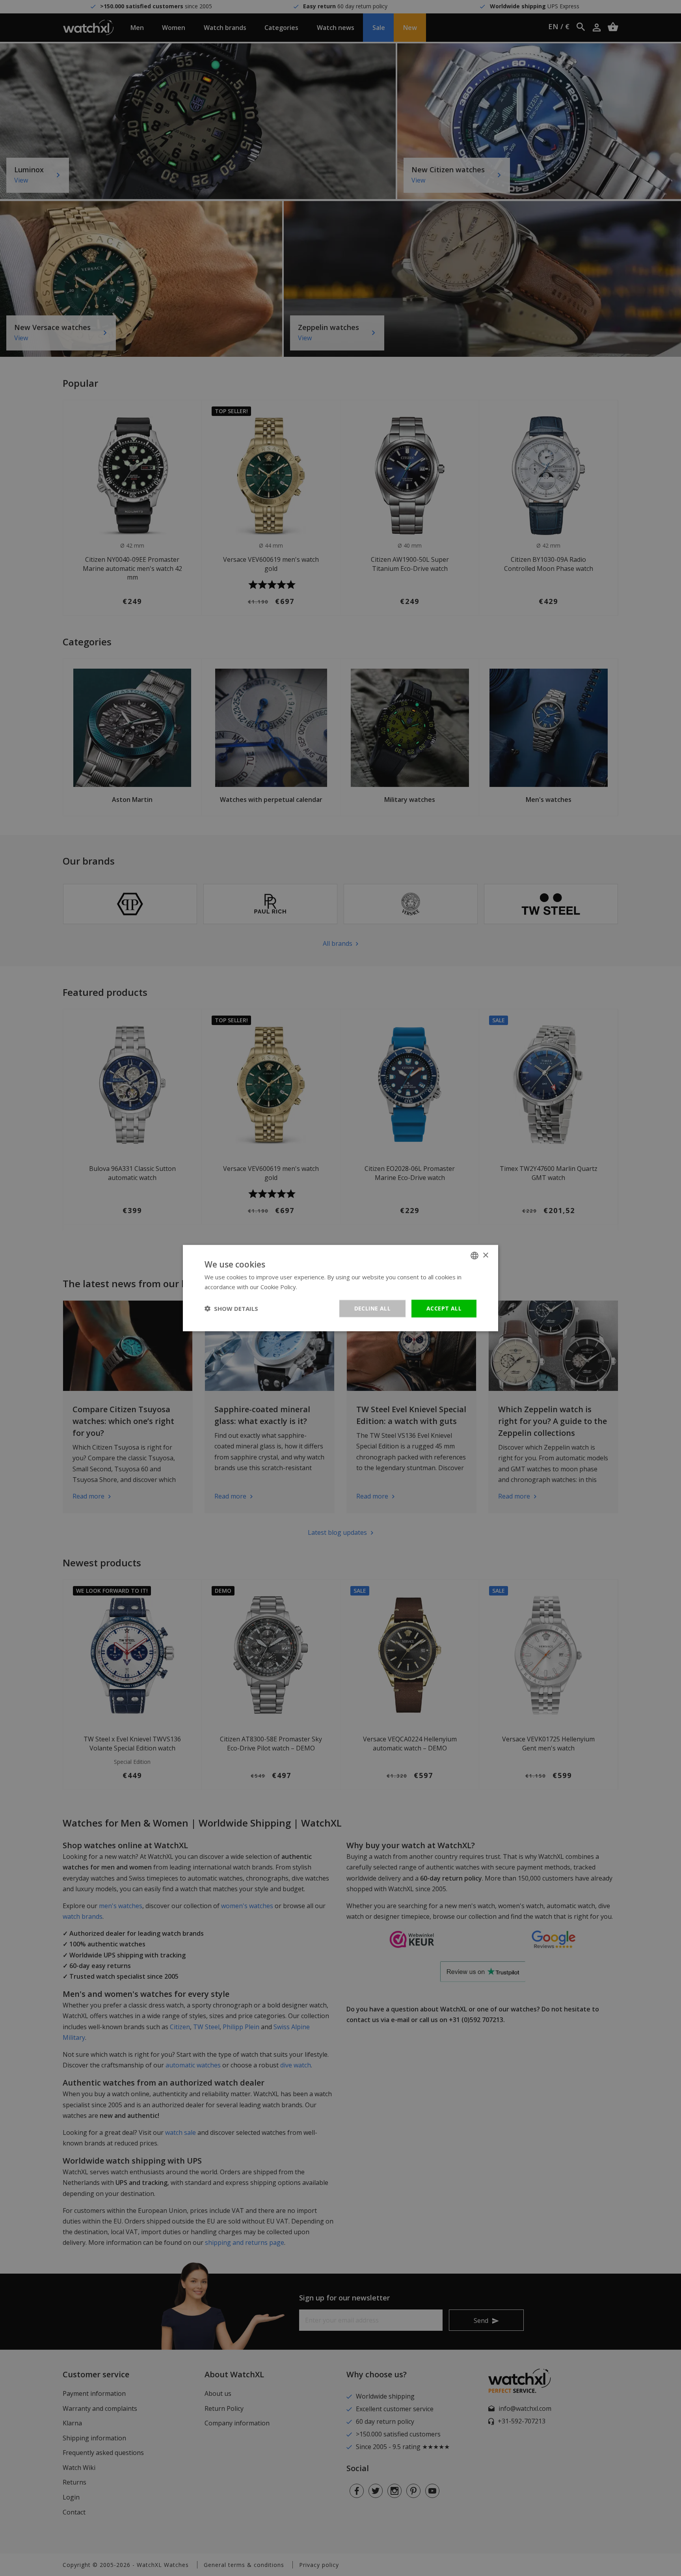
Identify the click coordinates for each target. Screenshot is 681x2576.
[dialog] (340, 1288)
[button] (231, 1309)
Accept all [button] (444, 1308)
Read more (314, 1287)
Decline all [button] (372, 1308)
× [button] (485, 1255)
